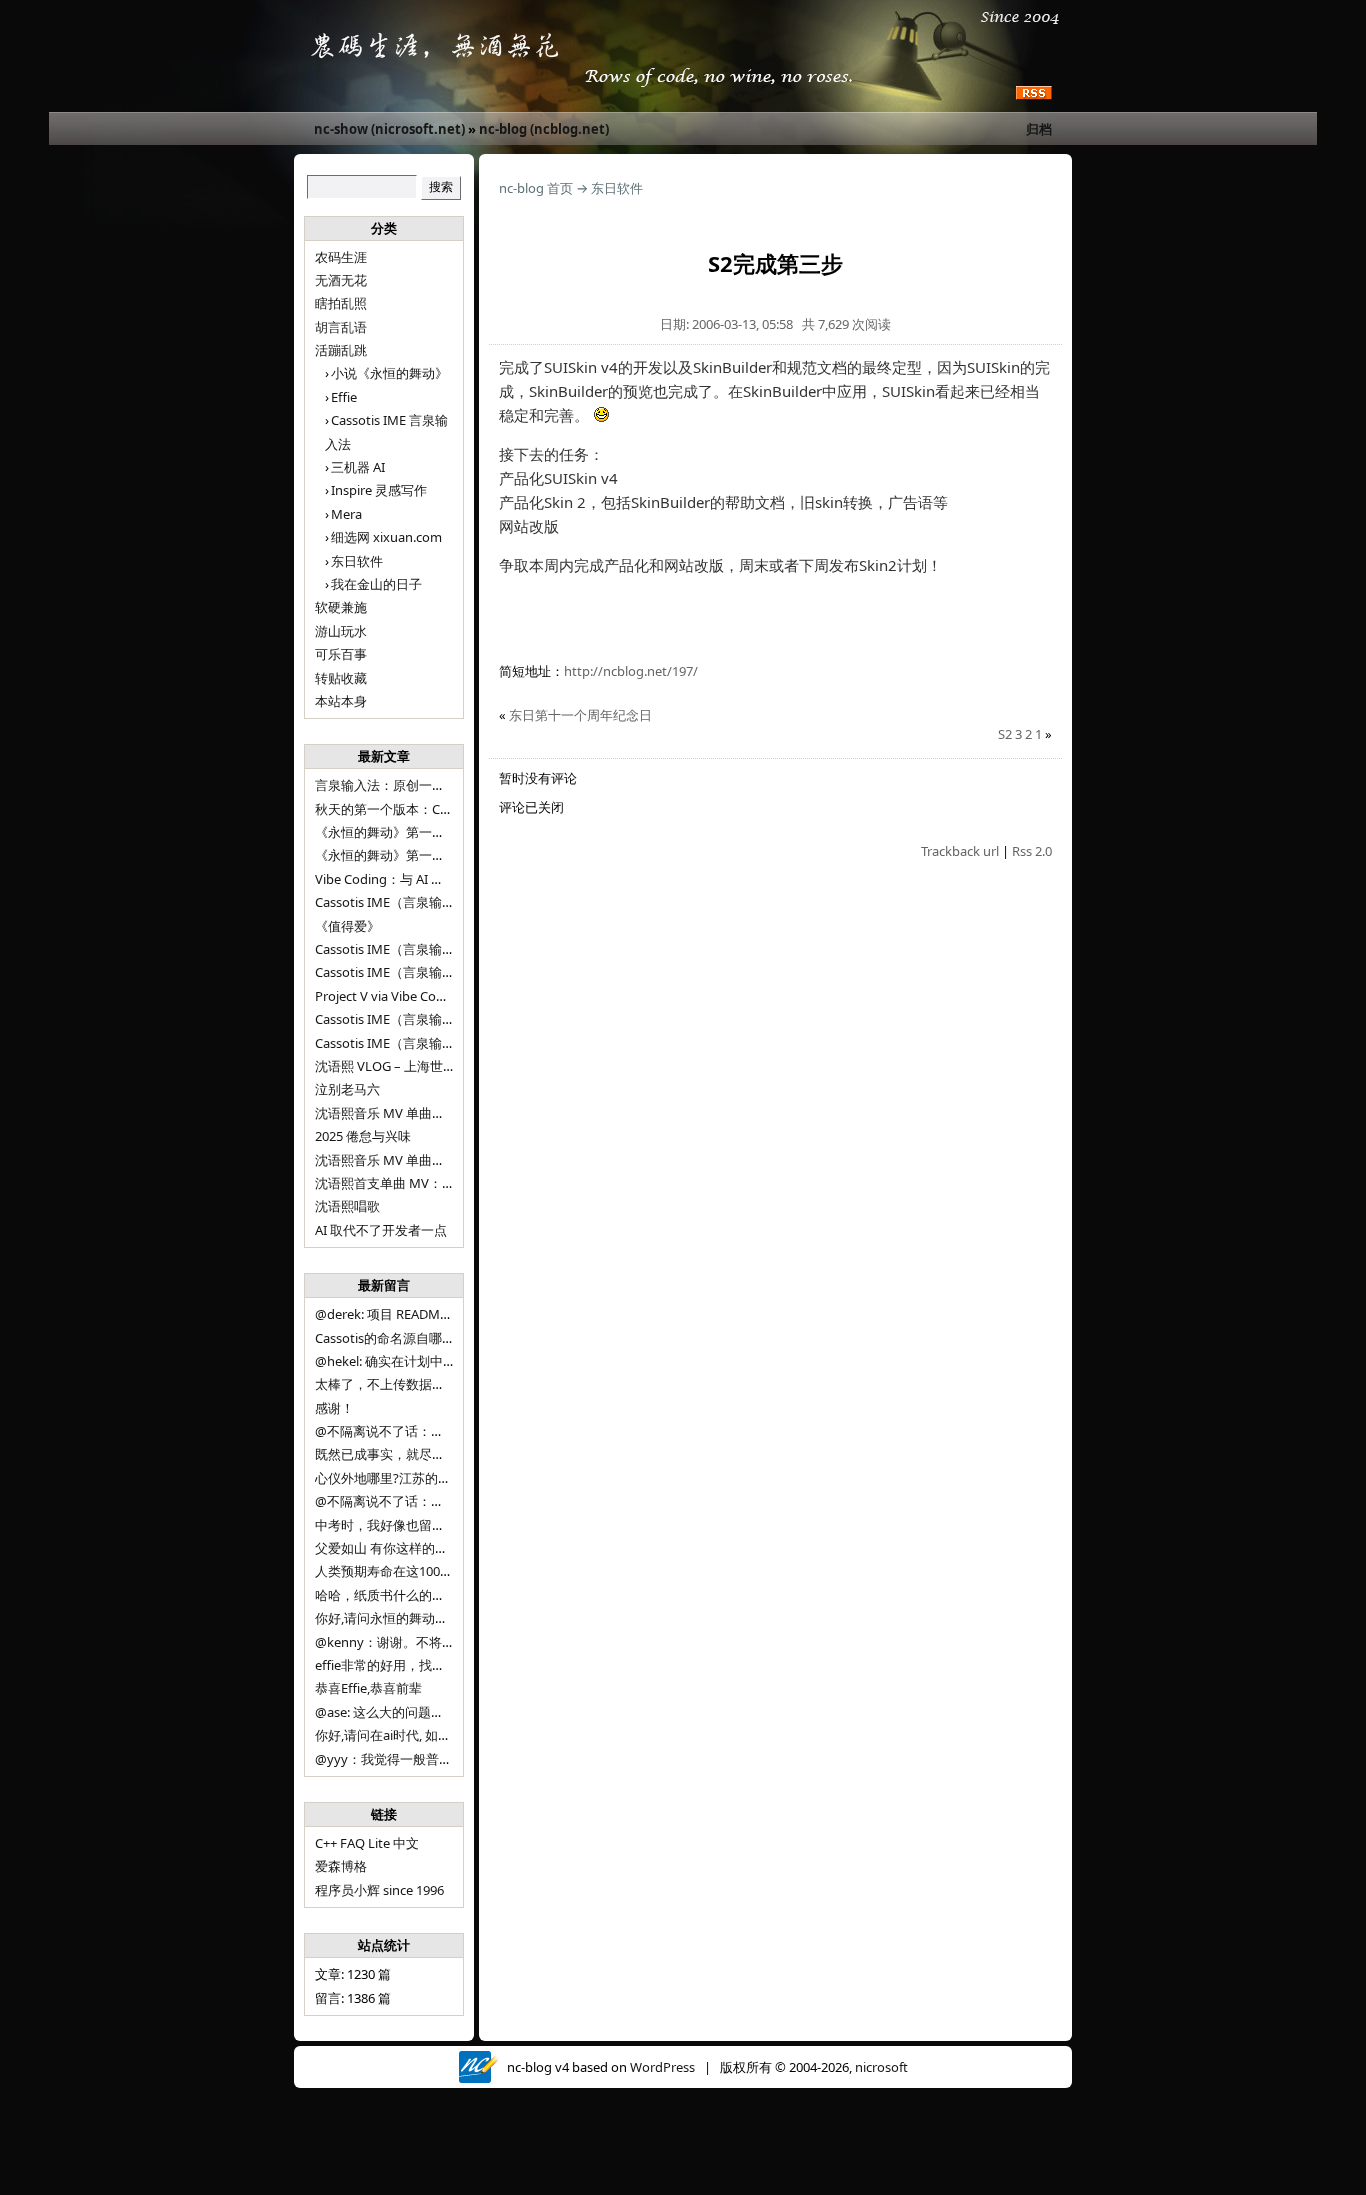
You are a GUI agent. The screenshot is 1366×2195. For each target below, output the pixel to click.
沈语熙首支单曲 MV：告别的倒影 (411, 1183)
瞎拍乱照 (341, 303)
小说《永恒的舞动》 (389, 373)
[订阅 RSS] (1034, 94)
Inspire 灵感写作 (379, 490)
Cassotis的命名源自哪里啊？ (398, 1338)
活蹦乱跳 (341, 350)
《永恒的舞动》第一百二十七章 (406, 855)
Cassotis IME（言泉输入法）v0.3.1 (415, 902)
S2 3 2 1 (1020, 734)
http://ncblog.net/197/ (631, 671)
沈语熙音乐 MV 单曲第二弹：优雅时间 (425, 1160)
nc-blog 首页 (536, 188)
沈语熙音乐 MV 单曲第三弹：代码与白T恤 (435, 1113)
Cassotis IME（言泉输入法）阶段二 (417, 1019)
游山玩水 (341, 631)
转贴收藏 (341, 678)
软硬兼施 (341, 607)
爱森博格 (341, 1866)
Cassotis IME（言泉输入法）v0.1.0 (415, 972)
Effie (344, 397)
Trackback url (960, 851)
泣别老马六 (347, 1089)
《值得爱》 (347, 926)
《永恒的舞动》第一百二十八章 (406, 832)
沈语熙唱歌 (347, 1206)
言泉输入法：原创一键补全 (393, 785)
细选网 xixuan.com (386, 537)
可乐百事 (341, 654)
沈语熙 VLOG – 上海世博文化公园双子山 (431, 1066)
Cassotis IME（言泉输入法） (398, 1043)
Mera (346, 514)
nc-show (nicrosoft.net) (389, 129)
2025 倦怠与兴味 (363, 1136)
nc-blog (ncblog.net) (544, 129)
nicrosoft (881, 2067)
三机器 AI (358, 467)
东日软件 (357, 561)
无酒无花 (341, 280)
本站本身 (341, 701)
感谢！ (334, 1408)
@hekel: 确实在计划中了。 (392, 1361)
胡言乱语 (341, 327)
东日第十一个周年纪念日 (580, 715)
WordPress (662, 2067)
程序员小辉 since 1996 (379, 1890)
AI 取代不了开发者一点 (381, 1230)
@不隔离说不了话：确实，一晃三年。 (425, 1501)
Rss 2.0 (1032, 851)
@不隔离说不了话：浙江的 (392, 1431)
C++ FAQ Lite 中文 (367, 1843)
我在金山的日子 (376, 584)
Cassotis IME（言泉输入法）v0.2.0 (415, 949)
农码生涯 (341, 257)
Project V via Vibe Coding (389, 996)
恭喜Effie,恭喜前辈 (368, 1688)
